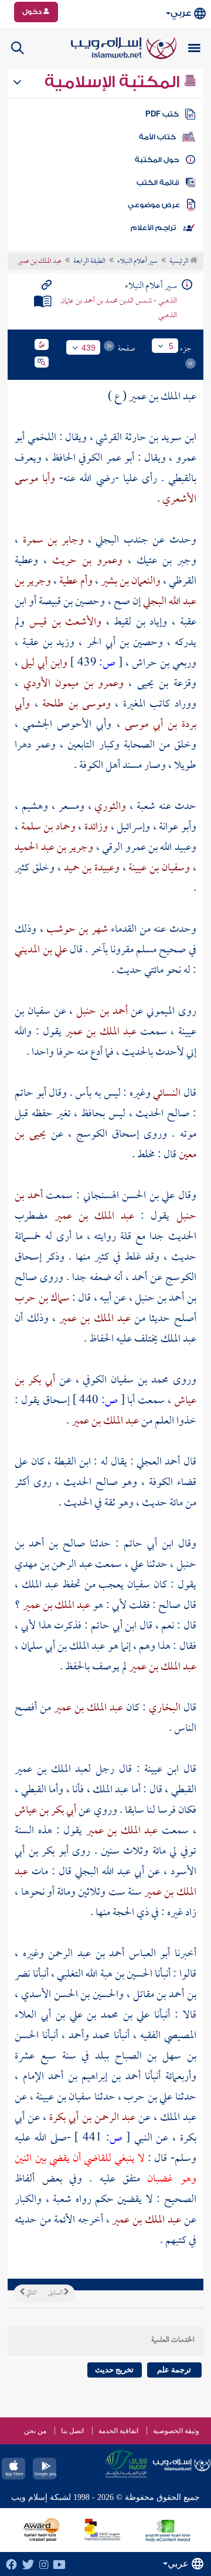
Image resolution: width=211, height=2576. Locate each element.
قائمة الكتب (158, 183)
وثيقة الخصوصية (176, 2431)
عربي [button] (181, 13)
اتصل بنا (72, 2431)
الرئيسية (180, 262)
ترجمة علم (174, 2370)
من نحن (35, 2431)
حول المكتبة (157, 160)
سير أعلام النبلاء (137, 262)
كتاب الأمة (157, 137)
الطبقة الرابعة (89, 262)
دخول (33, 12)
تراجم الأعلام (153, 228)
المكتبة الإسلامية (114, 82)
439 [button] (89, 348)
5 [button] (171, 346)
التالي (30, 2293)
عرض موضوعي (154, 205)
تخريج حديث (114, 2370)
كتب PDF (162, 114)
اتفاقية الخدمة (118, 2431)
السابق (56, 2293)
